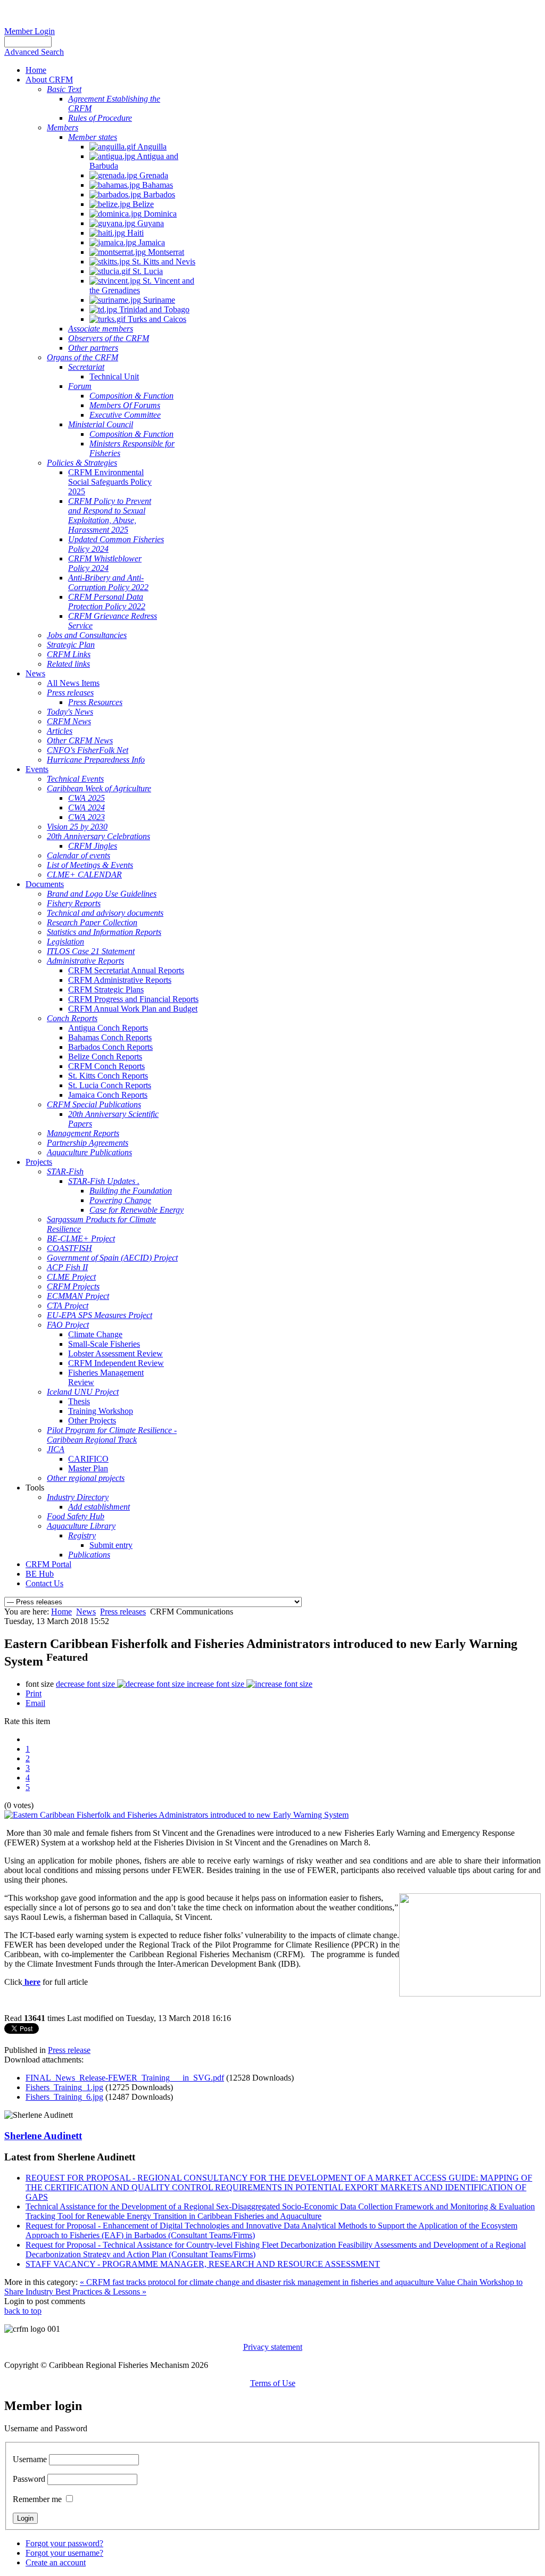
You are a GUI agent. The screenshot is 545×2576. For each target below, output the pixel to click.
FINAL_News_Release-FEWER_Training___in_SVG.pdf (125, 2078)
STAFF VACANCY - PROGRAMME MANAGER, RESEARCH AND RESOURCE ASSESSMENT (203, 2264)
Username (30, 2459)
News (86, 1612)
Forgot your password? (64, 2543)
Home (61, 1612)
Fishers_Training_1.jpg (64, 2087)
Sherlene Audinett (43, 2136)
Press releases (123, 1612)
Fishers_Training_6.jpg (64, 2097)
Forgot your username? (64, 2553)
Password (29, 2479)
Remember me (37, 2499)
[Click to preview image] (176, 1815)
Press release (69, 2050)
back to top (23, 2311)
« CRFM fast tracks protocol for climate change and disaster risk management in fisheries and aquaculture (258, 2282)
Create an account (56, 2562)
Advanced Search (34, 52)
